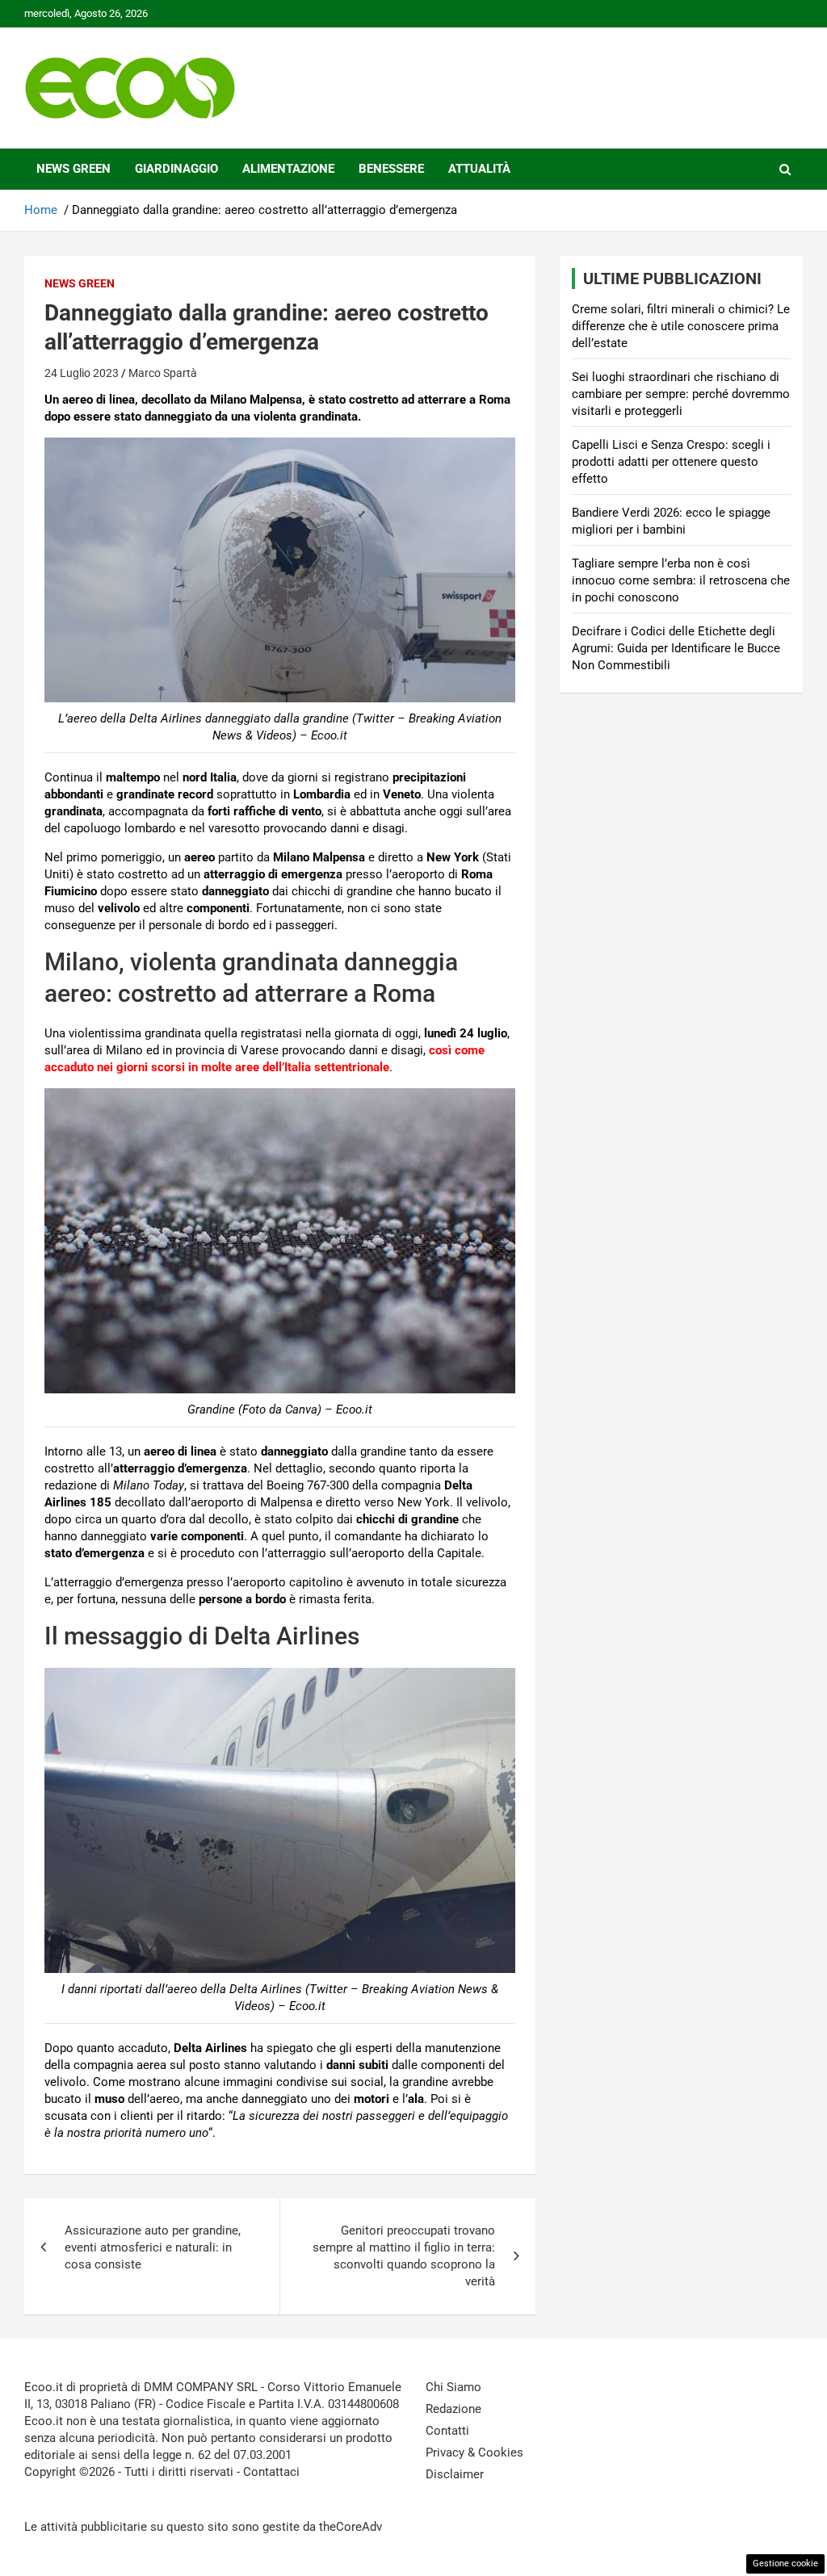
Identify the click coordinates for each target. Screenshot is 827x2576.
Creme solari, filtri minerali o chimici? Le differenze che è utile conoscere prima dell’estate (681, 326)
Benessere (391, 169)
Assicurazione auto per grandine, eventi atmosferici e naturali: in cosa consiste (153, 2247)
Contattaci (271, 2472)
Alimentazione (288, 169)
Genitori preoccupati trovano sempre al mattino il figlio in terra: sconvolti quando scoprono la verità (404, 2256)
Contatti (447, 2431)
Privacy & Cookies (474, 2452)
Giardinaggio (176, 169)
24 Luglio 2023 (82, 373)
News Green (73, 169)
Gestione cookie (785, 2563)
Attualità (479, 169)
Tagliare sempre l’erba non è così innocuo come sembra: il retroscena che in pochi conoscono (681, 580)
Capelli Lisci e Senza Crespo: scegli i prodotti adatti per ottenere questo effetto (671, 462)
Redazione (453, 2409)
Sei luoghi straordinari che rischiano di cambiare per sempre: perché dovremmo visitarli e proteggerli (681, 394)
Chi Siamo (453, 2387)
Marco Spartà (163, 373)
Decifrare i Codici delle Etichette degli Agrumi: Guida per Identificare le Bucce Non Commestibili (676, 648)
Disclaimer (455, 2474)
